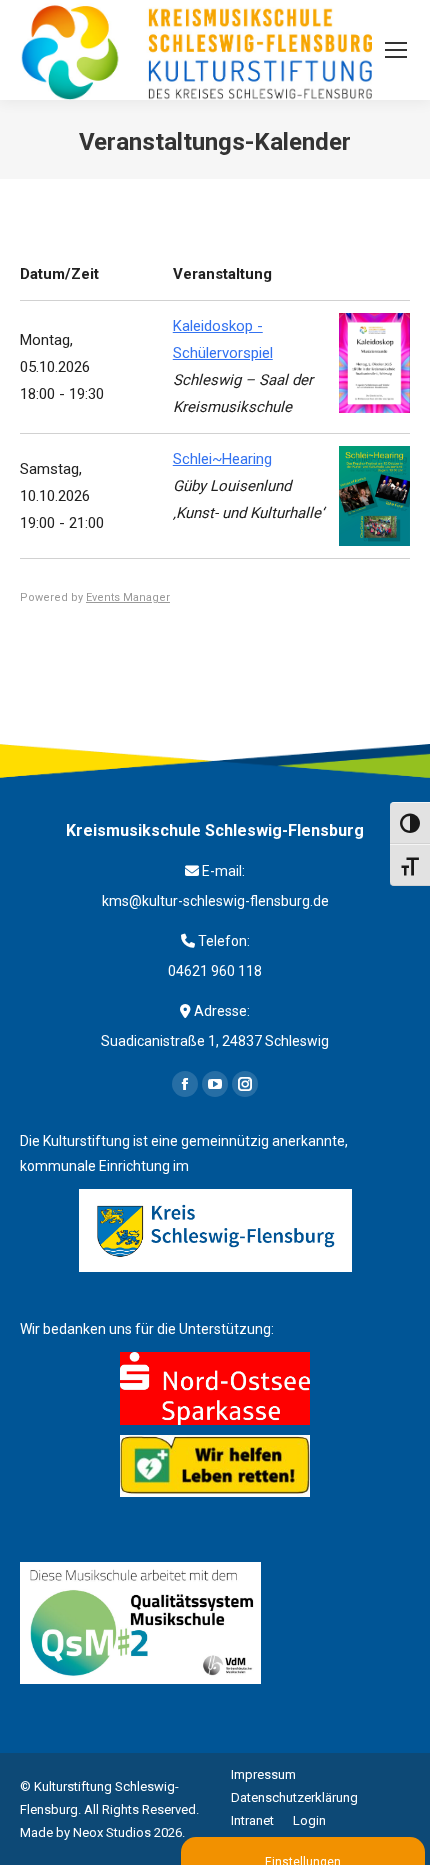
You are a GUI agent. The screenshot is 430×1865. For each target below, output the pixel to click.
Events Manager (128, 597)
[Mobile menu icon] (396, 50)
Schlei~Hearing (222, 459)
